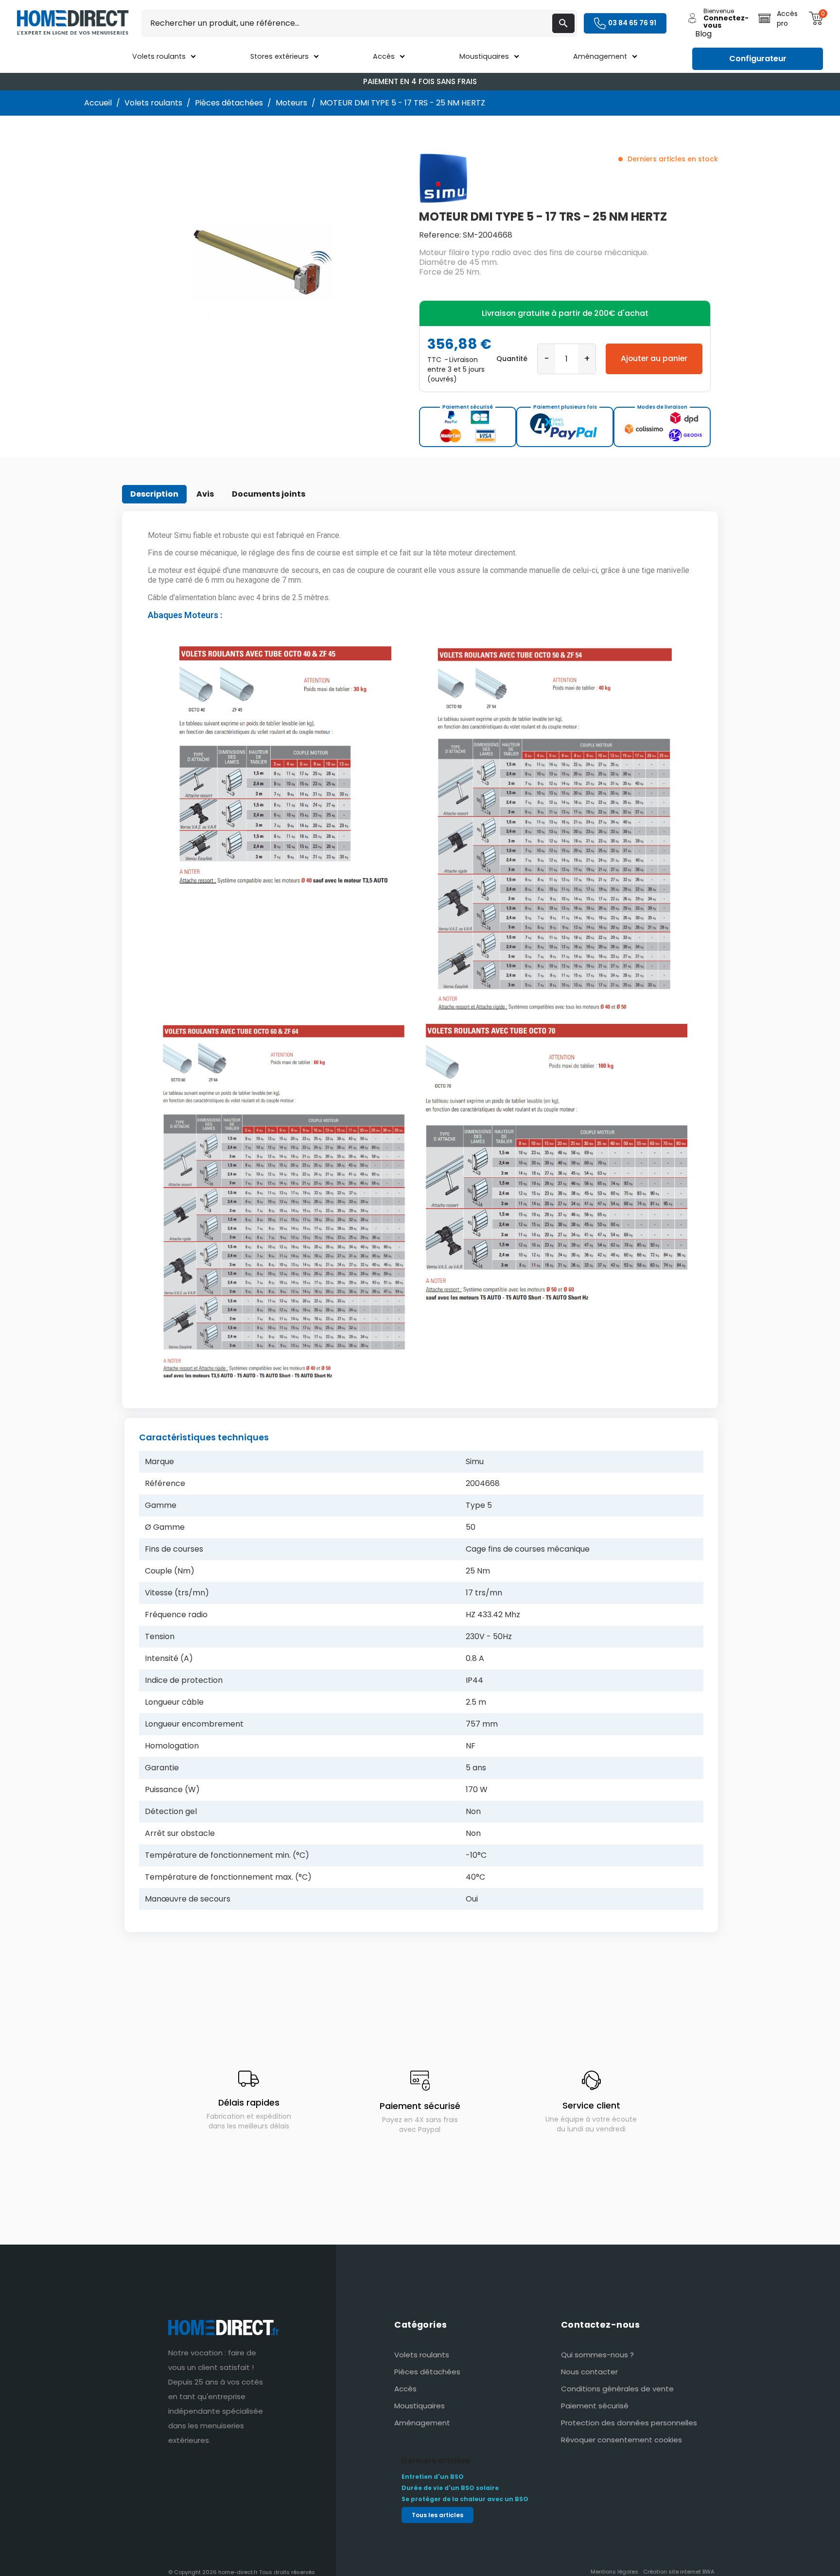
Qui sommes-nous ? (597, 2355)
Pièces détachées (427, 2372)
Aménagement (422, 2423)
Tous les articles (437, 2515)
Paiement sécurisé (595, 2406)
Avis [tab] (205, 494)
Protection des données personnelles (629, 2423)
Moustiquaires (420, 2406)
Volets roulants (422, 2355)
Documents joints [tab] (269, 494)
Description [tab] (154, 494)
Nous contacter (589, 2372)
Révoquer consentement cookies (621, 2440)
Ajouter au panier (654, 358)
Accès (405, 2389)
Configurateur (758, 59)
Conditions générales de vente (617, 2389)
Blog (703, 34)
